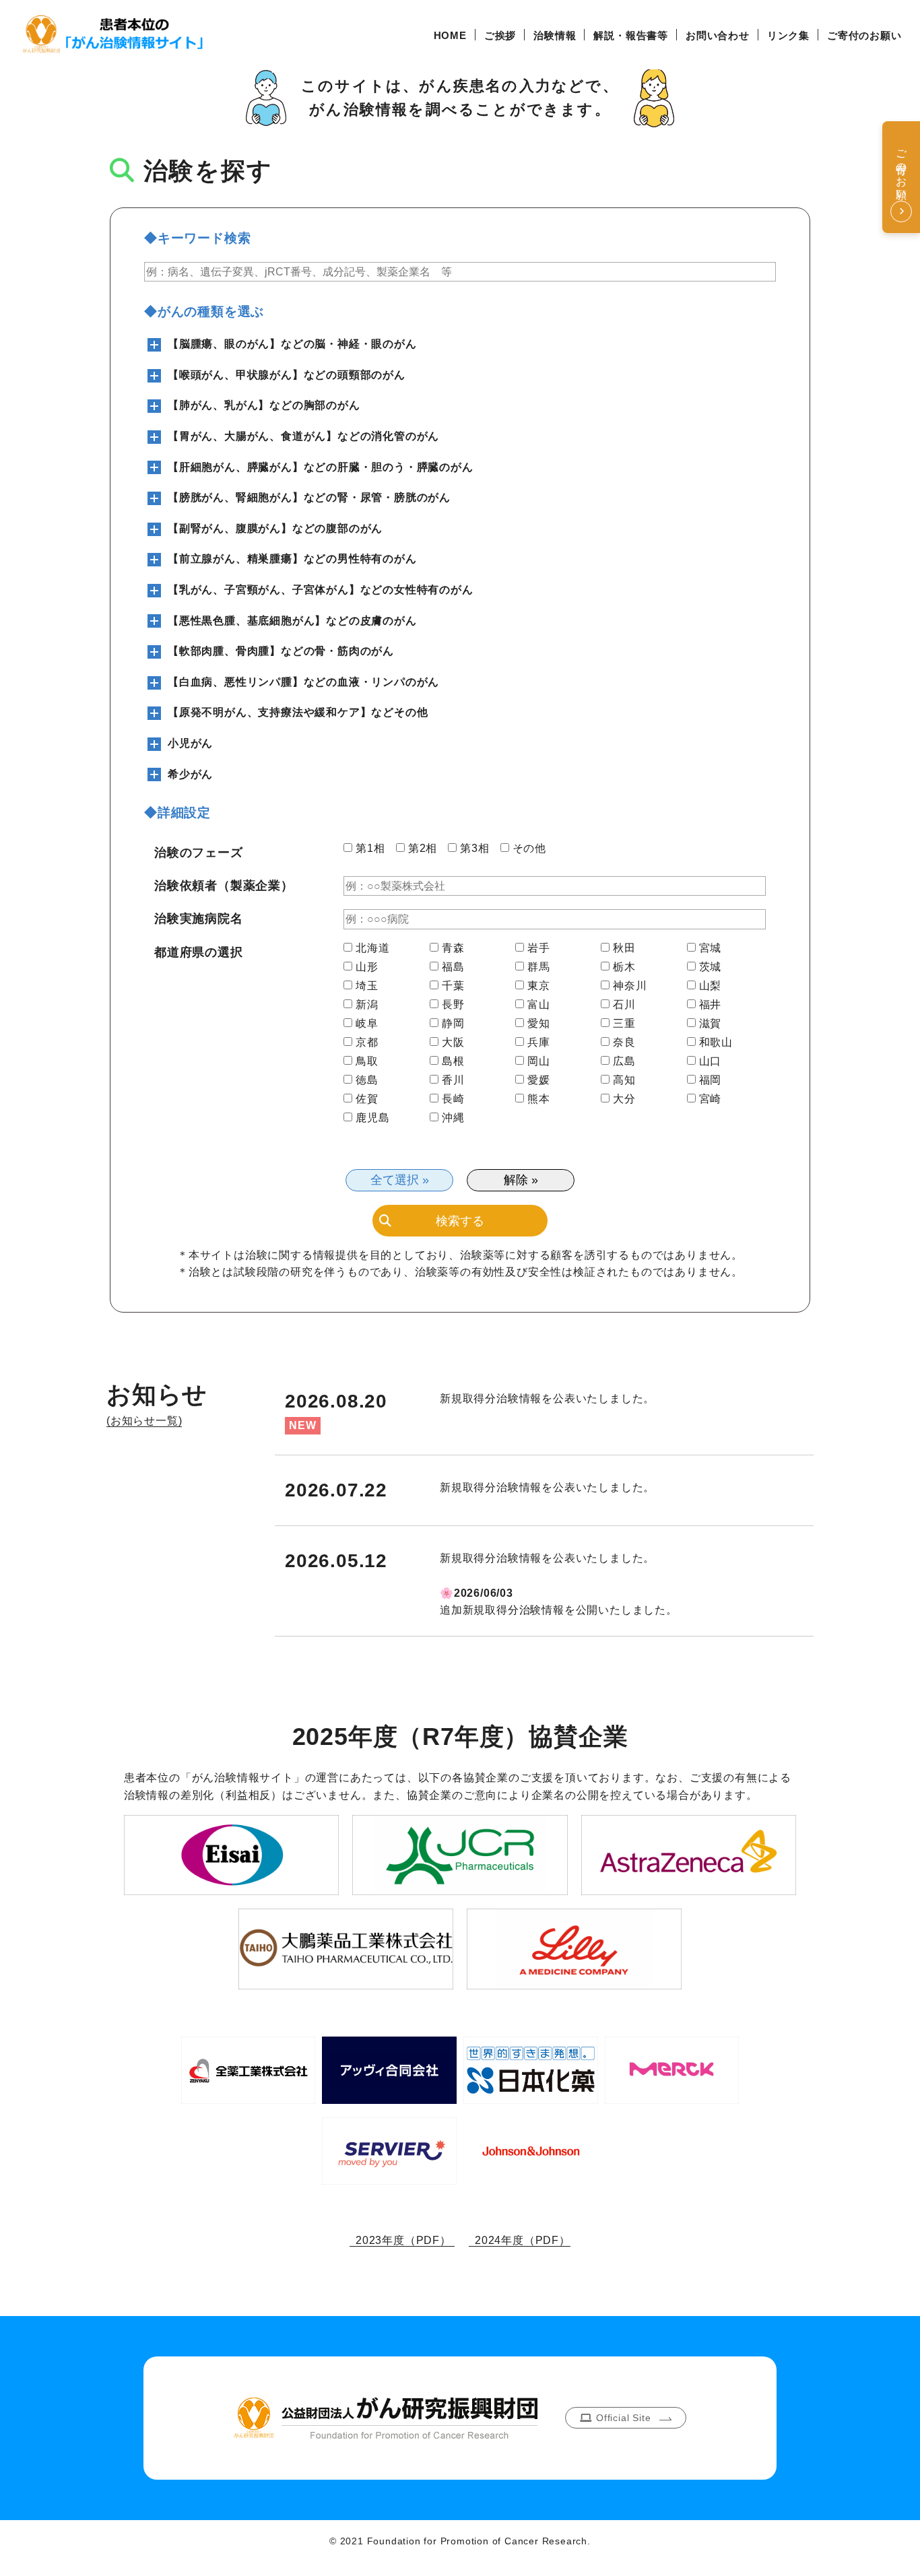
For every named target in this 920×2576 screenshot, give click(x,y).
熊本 (539, 1099)
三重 (624, 1024)
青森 (453, 948)
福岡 (711, 1080)
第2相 (423, 849)
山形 (367, 967)
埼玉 (367, 986)
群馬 (539, 967)
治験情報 (555, 35)
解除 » (521, 1180)
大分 (624, 1099)
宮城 (711, 948)
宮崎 (711, 1099)
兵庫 (539, 1043)
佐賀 (367, 1099)
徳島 (367, 1080)
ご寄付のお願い (864, 35)
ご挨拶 (500, 35)
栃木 (624, 967)
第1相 (370, 849)
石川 (624, 1005)
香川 (453, 1080)
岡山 (539, 1061)
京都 (367, 1043)
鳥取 (367, 1061)
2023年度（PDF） (402, 2240)
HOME (450, 35)
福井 (711, 1005)
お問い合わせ (718, 35)
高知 (624, 1080)
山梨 (711, 986)
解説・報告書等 (631, 35)
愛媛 (539, 1080)
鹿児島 (372, 1118)
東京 (539, 986)
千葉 (453, 986)
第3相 (474, 849)
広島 (624, 1061)
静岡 (453, 1024)
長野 (453, 1005)
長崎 (453, 1099)
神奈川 (630, 986)
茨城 (711, 967)
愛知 (539, 1024)
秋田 (624, 948)
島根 (453, 1061)
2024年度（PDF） (520, 2240)
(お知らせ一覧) (144, 1421)
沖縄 (453, 1118)
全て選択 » (400, 1180)
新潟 (367, 1005)
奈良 (624, 1043)
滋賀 (711, 1024)
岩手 (539, 948)
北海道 (372, 948)
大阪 (453, 1043)
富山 (539, 1005)
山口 (711, 1061)
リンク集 (788, 35)
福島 (453, 967)
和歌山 (716, 1043)
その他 (529, 849)
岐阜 (367, 1024)
